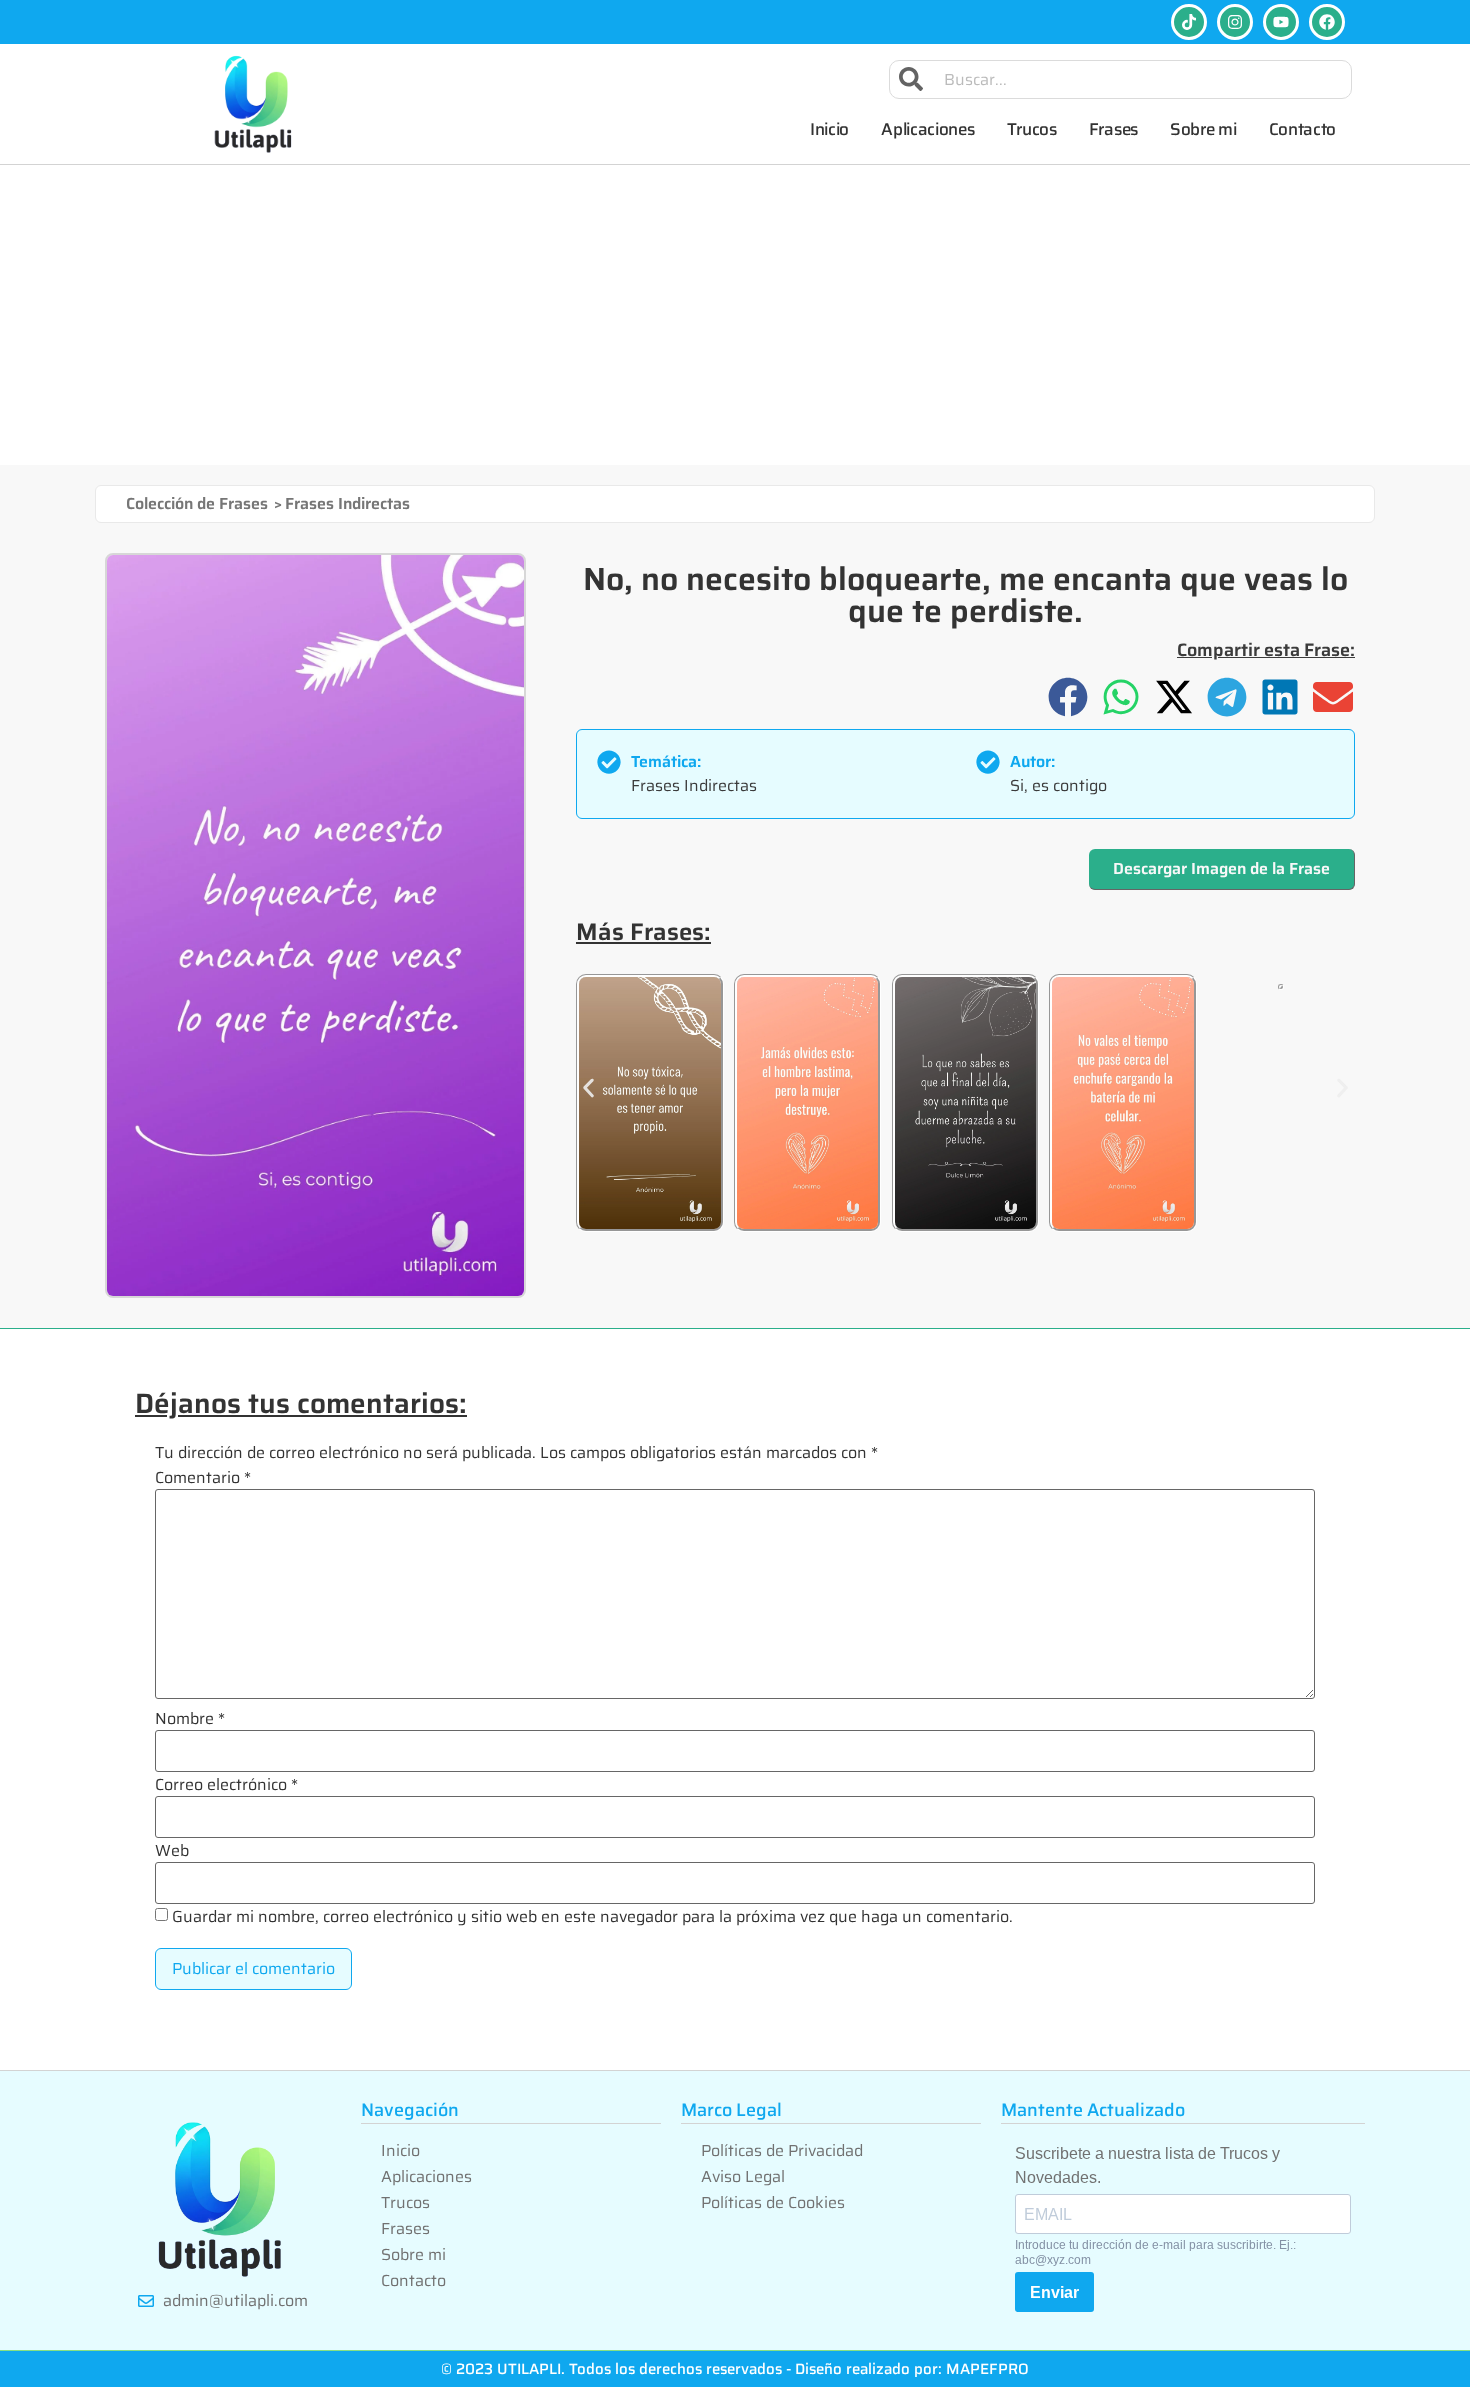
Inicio (829, 129)
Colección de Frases (197, 503)
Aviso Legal (743, 2176)
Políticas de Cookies (773, 2202)
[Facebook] (1327, 22)
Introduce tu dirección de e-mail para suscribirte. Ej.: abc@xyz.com (1155, 2252)
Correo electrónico (226, 1785)
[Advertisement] (735, 315)
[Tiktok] (1189, 22)
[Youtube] (1281, 22)
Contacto (1303, 129)
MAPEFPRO (987, 2369)
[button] (1068, 696)
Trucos (1032, 129)
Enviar (1054, 2292)
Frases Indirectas (347, 504)
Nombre (190, 1719)
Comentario (203, 1478)
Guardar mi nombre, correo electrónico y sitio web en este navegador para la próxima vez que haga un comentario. (592, 1917)
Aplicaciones (927, 129)
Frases (1113, 129)
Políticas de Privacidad (782, 2150)
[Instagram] (1235, 22)
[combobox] (1121, 79)
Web (172, 1851)
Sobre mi (1203, 129)
